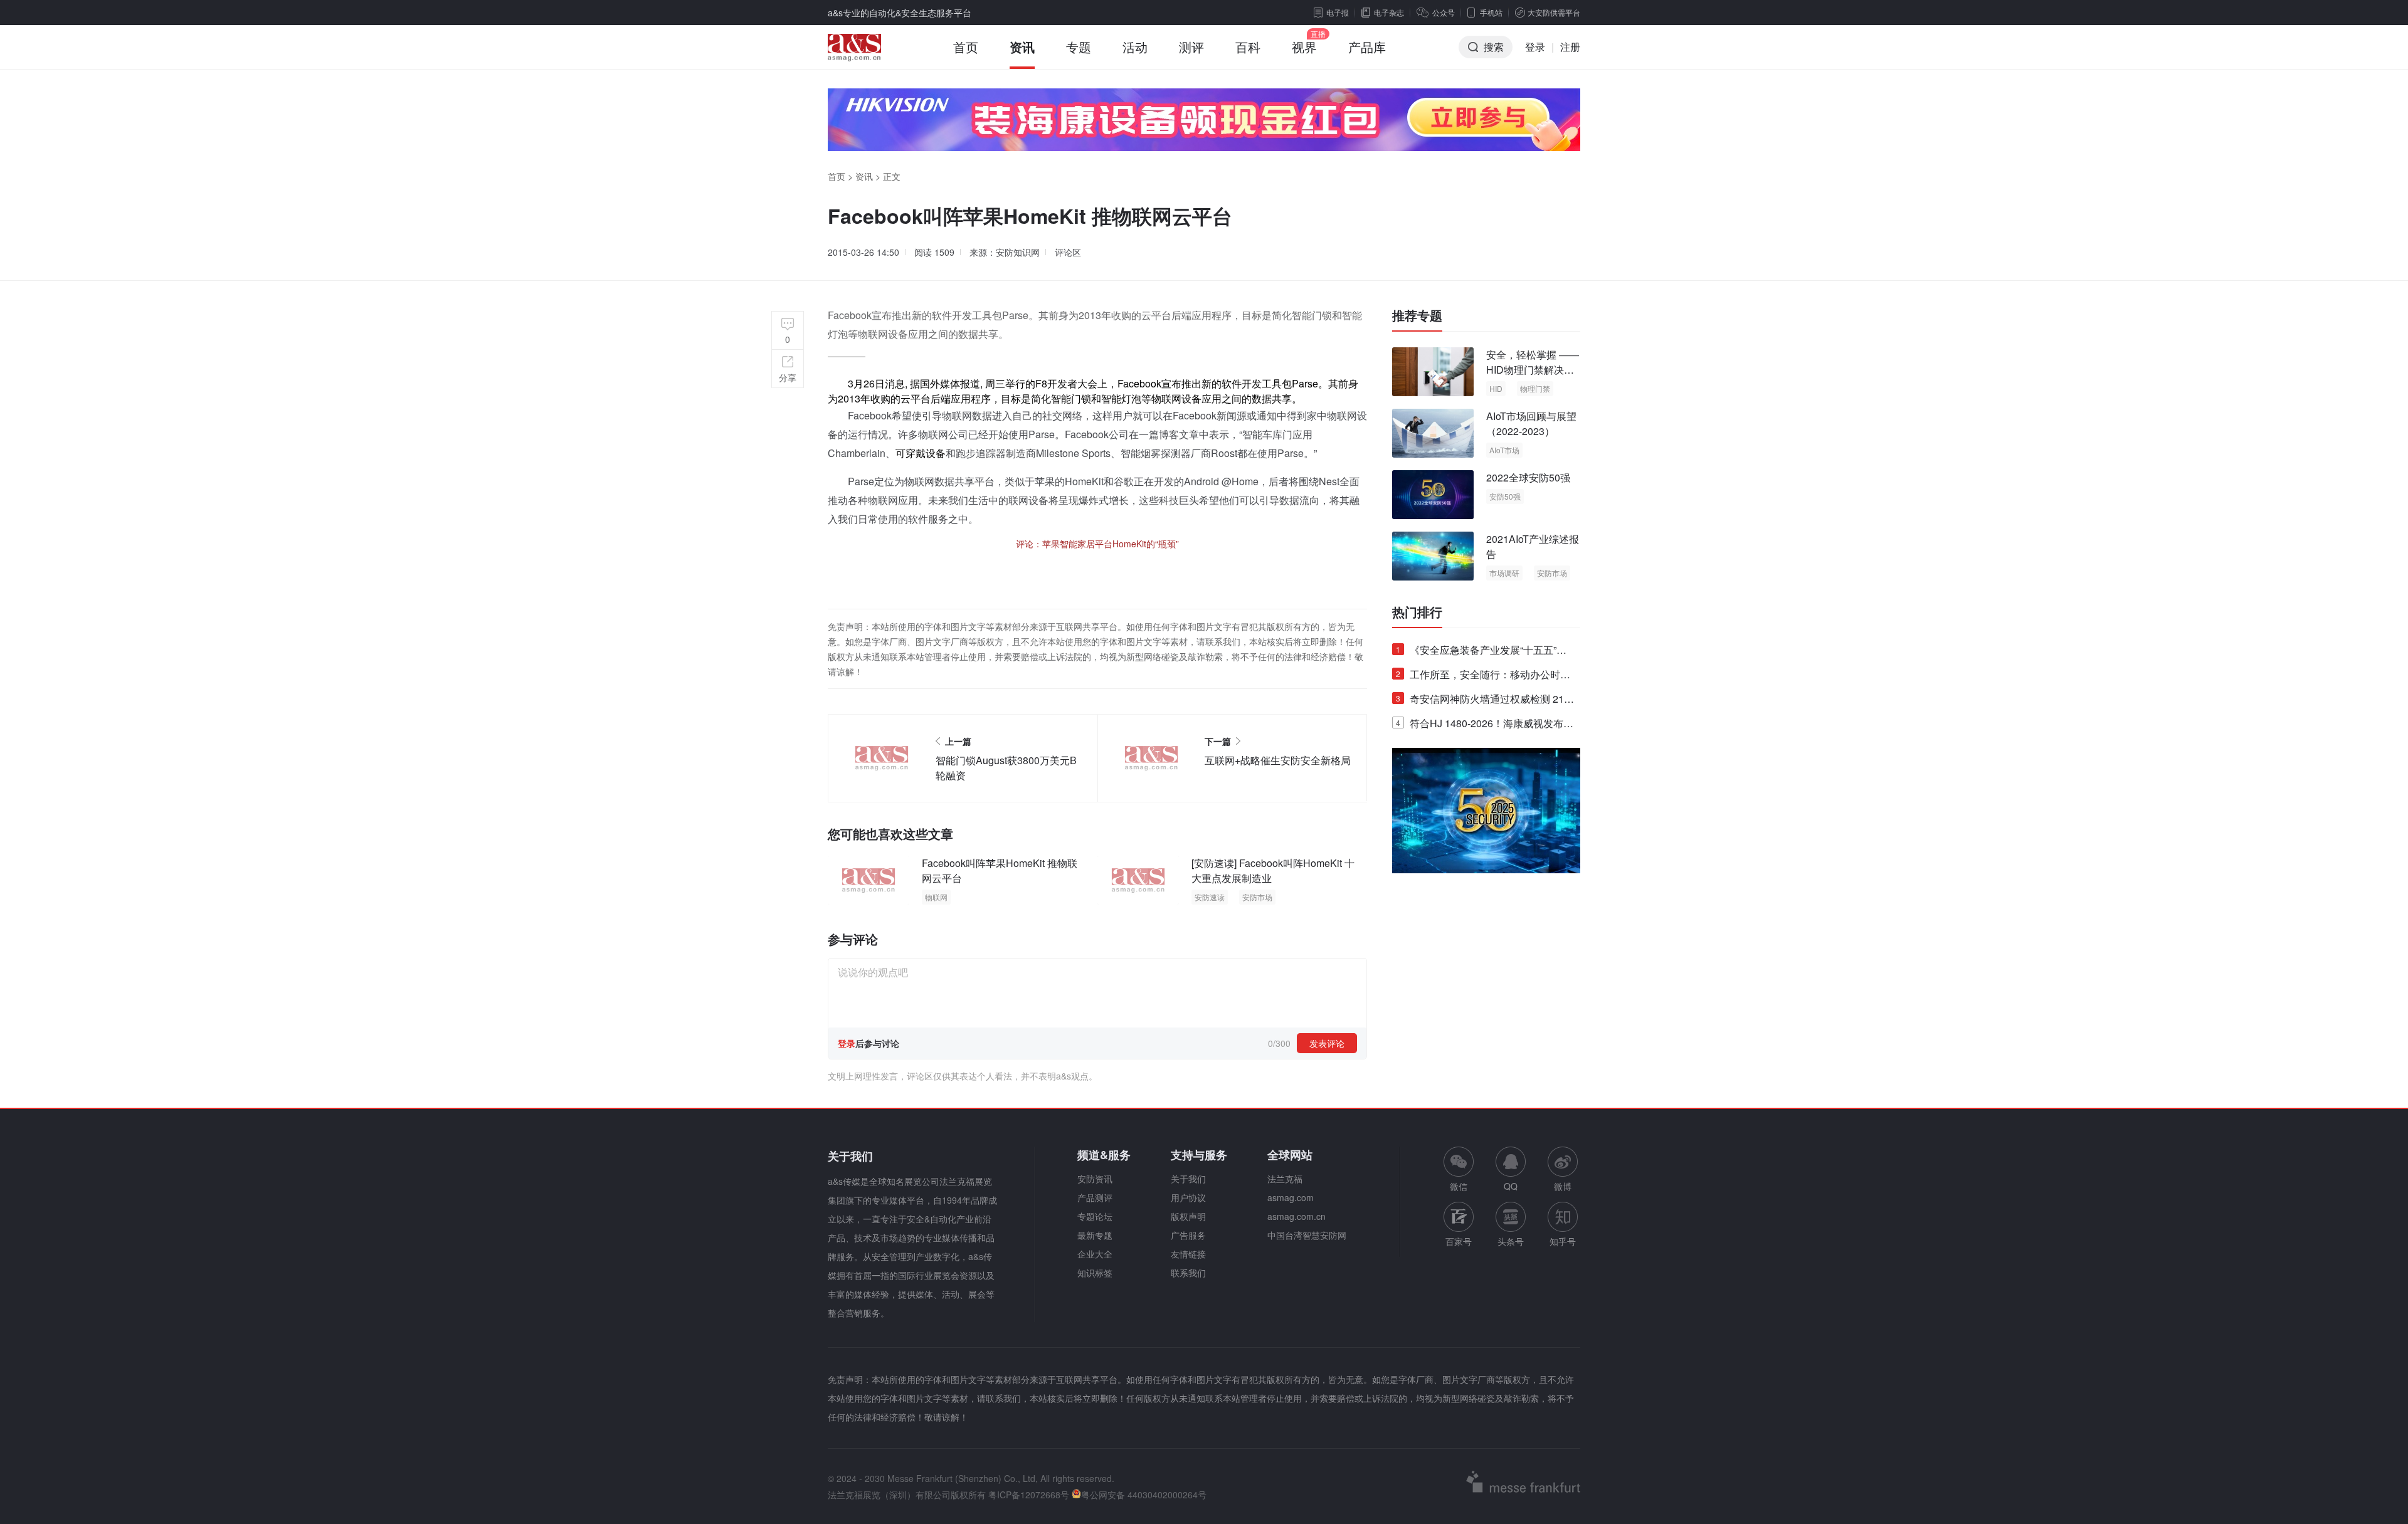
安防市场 (1257, 897)
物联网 (936, 897)
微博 (1563, 1186)
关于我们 (1188, 1179)
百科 (1248, 47)
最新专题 (1095, 1235)
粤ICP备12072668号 (1029, 1495)
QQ (1511, 1186)
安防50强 (1505, 496)
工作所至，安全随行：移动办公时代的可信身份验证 (1483, 677)
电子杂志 (1389, 12)
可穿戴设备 (921, 453)
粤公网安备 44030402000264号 (1144, 1495)
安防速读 (1210, 897)
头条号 (1511, 1241)
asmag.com (1291, 1197)
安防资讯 (1095, 1179)
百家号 (1459, 1241)
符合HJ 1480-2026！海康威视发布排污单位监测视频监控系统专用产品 (1485, 726)
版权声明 (1188, 1216)
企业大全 (1095, 1254)
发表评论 (1327, 1043)
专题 (1079, 47)
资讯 (1022, 47)
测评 (1191, 47)
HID (1496, 388)
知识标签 (1095, 1273)
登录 (1535, 47)
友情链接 (1188, 1254)
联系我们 (1188, 1273)
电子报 (1338, 12)
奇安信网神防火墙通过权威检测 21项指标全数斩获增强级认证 (1485, 701)
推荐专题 (1417, 315)
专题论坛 (1095, 1216)
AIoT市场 (1504, 450)
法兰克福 (1285, 1179)
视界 (1304, 47)
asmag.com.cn (1296, 1216)
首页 (966, 47)
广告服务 (1188, 1235)
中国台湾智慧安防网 (1307, 1235)
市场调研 (1504, 573)
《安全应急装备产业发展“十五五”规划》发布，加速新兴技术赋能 (1481, 652)
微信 (1459, 1169)
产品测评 (1095, 1197)
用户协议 (1188, 1197)
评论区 (1068, 252)
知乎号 (1563, 1241)
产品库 (1367, 47)
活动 (1135, 47)
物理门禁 (1535, 388)
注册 (1570, 47)
